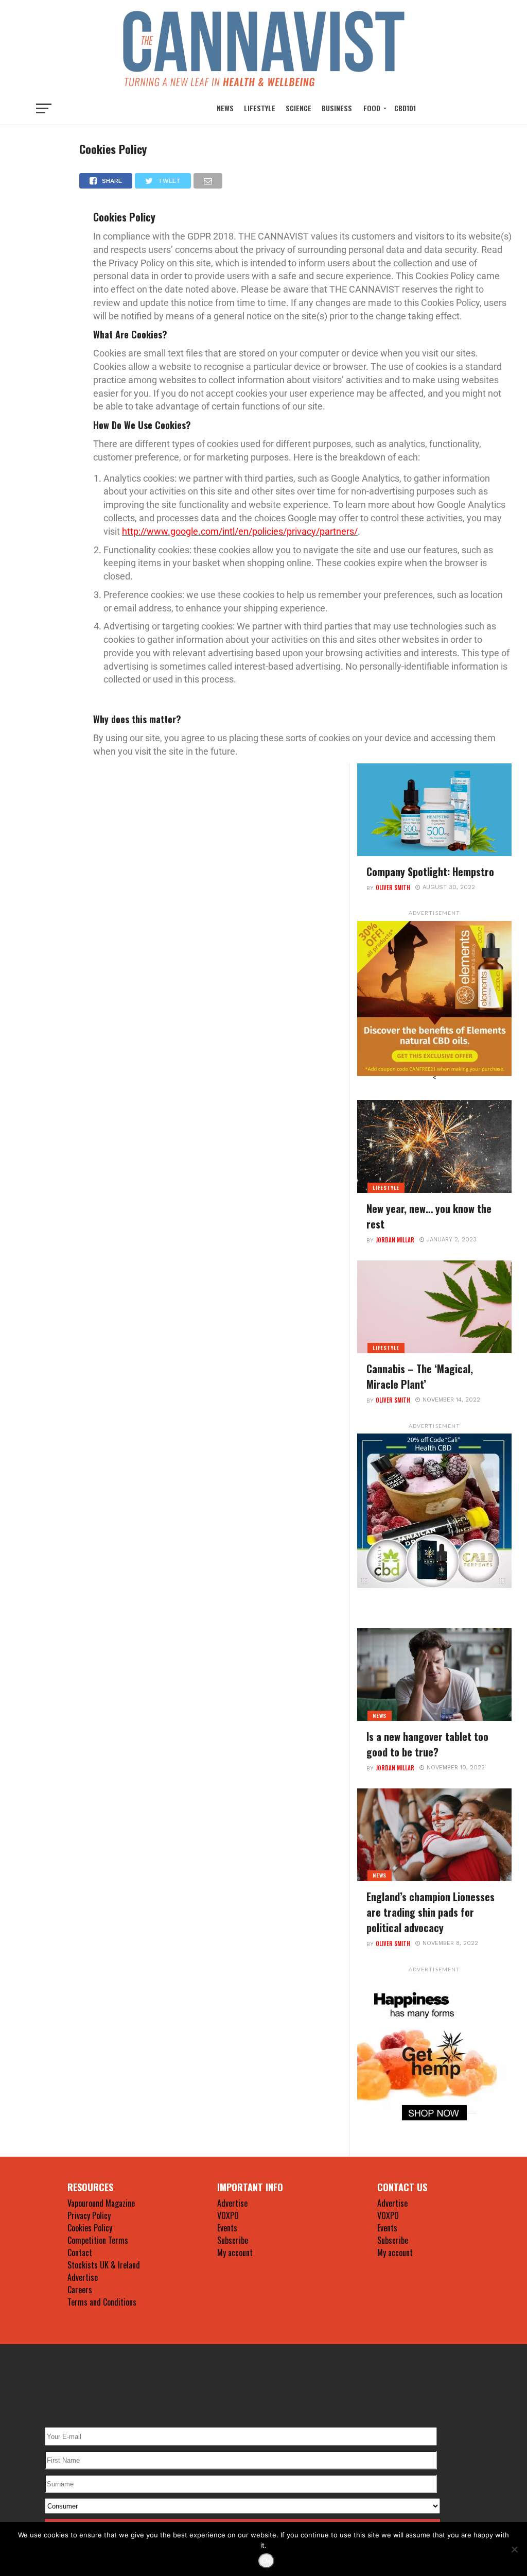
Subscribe (233, 2240)
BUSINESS (337, 108)
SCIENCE (298, 108)
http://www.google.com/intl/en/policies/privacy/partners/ (240, 531)
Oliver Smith (393, 888)
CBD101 (405, 108)
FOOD (372, 108)
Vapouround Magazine (101, 2203)
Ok (266, 2561)
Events (227, 2228)
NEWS (225, 108)
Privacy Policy (89, 2215)
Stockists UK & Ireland (104, 2265)
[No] (514, 2549)
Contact (80, 2253)
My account (235, 2253)
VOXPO (228, 2215)
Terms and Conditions (102, 2302)
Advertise (83, 2277)
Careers (80, 2290)
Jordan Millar (395, 1240)
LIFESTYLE (260, 108)
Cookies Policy (90, 2228)
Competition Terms (98, 2240)
